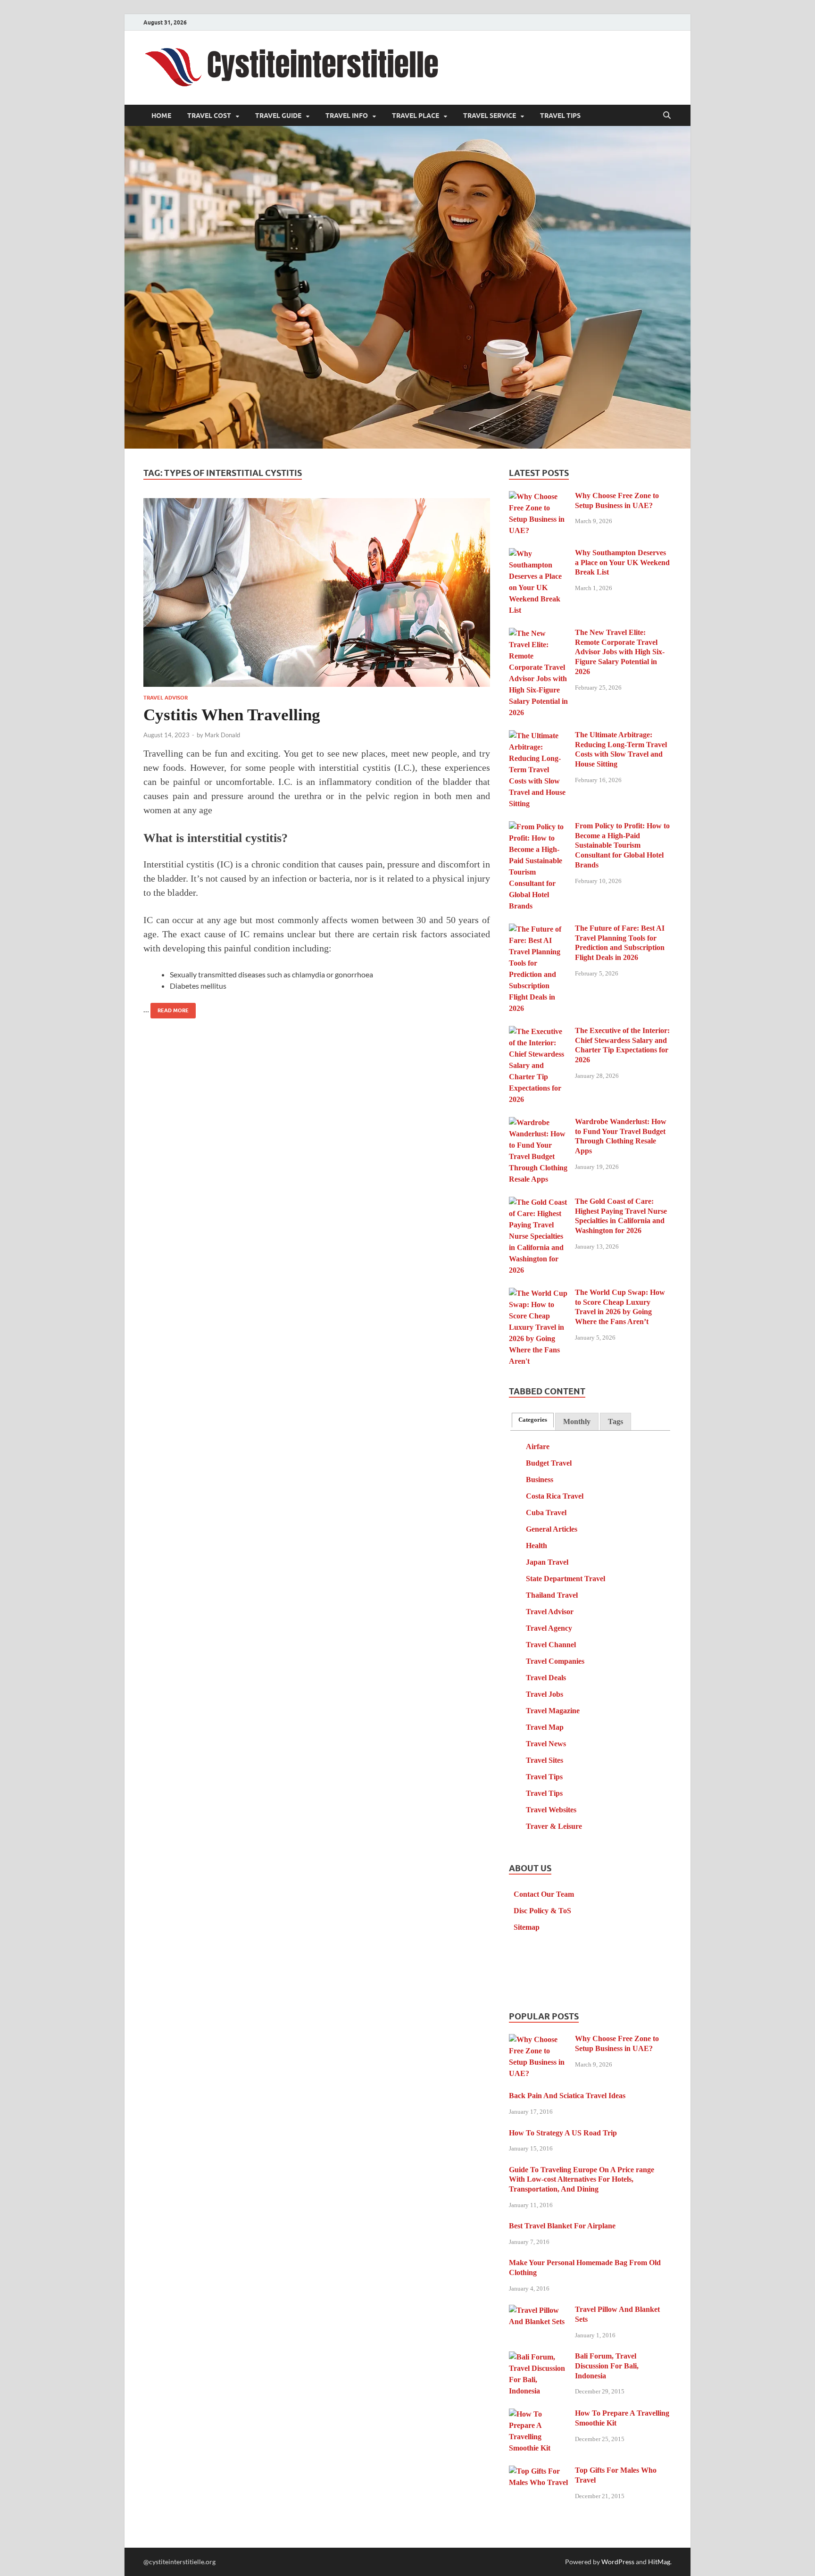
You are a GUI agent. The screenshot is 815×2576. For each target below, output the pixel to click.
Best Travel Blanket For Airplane (562, 2226)
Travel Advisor (166, 698)
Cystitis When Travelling (232, 715)
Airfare (538, 1446)
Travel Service (490, 116)
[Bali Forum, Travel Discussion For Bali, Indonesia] (538, 2357)
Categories (533, 1420)
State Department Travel (566, 1579)
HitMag (659, 2562)
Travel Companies (555, 1661)
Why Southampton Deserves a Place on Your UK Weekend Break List (622, 563)
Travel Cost (209, 116)
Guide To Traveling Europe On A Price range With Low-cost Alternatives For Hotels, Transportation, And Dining (582, 2180)
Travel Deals (546, 1678)
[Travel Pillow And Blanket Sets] (538, 2311)
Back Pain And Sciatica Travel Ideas (567, 2096)
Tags (615, 1421)
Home (161, 116)
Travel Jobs (545, 1694)
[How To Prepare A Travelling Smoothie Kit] (538, 2414)
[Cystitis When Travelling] (317, 592)
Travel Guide (278, 116)
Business (540, 1480)
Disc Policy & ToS (542, 1911)
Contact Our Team (544, 1894)
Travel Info (347, 116)
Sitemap (527, 1927)
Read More (170, 1008)
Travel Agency (549, 1628)
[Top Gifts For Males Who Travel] (538, 2472)
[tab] (533, 1420)
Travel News (546, 1744)
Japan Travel (547, 1562)
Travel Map (545, 1727)
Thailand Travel (552, 1595)
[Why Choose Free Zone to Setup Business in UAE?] (538, 497)
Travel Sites (545, 1760)
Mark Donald (222, 735)
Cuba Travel (546, 1513)
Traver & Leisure (554, 1826)
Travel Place (416, 116)
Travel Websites (551, 1810)
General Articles (552, 1529)
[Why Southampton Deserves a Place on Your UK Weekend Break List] (538, 554)
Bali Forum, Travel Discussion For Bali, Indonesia (607, 2366)
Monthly (577, 1421)
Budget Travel (549, 1463)
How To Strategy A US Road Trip (563, 2133)
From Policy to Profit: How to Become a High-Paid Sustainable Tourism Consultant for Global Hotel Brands (622, 845)
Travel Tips (560, 116)
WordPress (618, 2562)
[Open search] (667, 116)
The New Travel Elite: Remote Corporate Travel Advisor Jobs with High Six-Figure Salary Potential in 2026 (620, 652)
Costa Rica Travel (555, 1496)
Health (536, 1546)
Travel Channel (551, 1645)
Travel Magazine (553, 1711)
